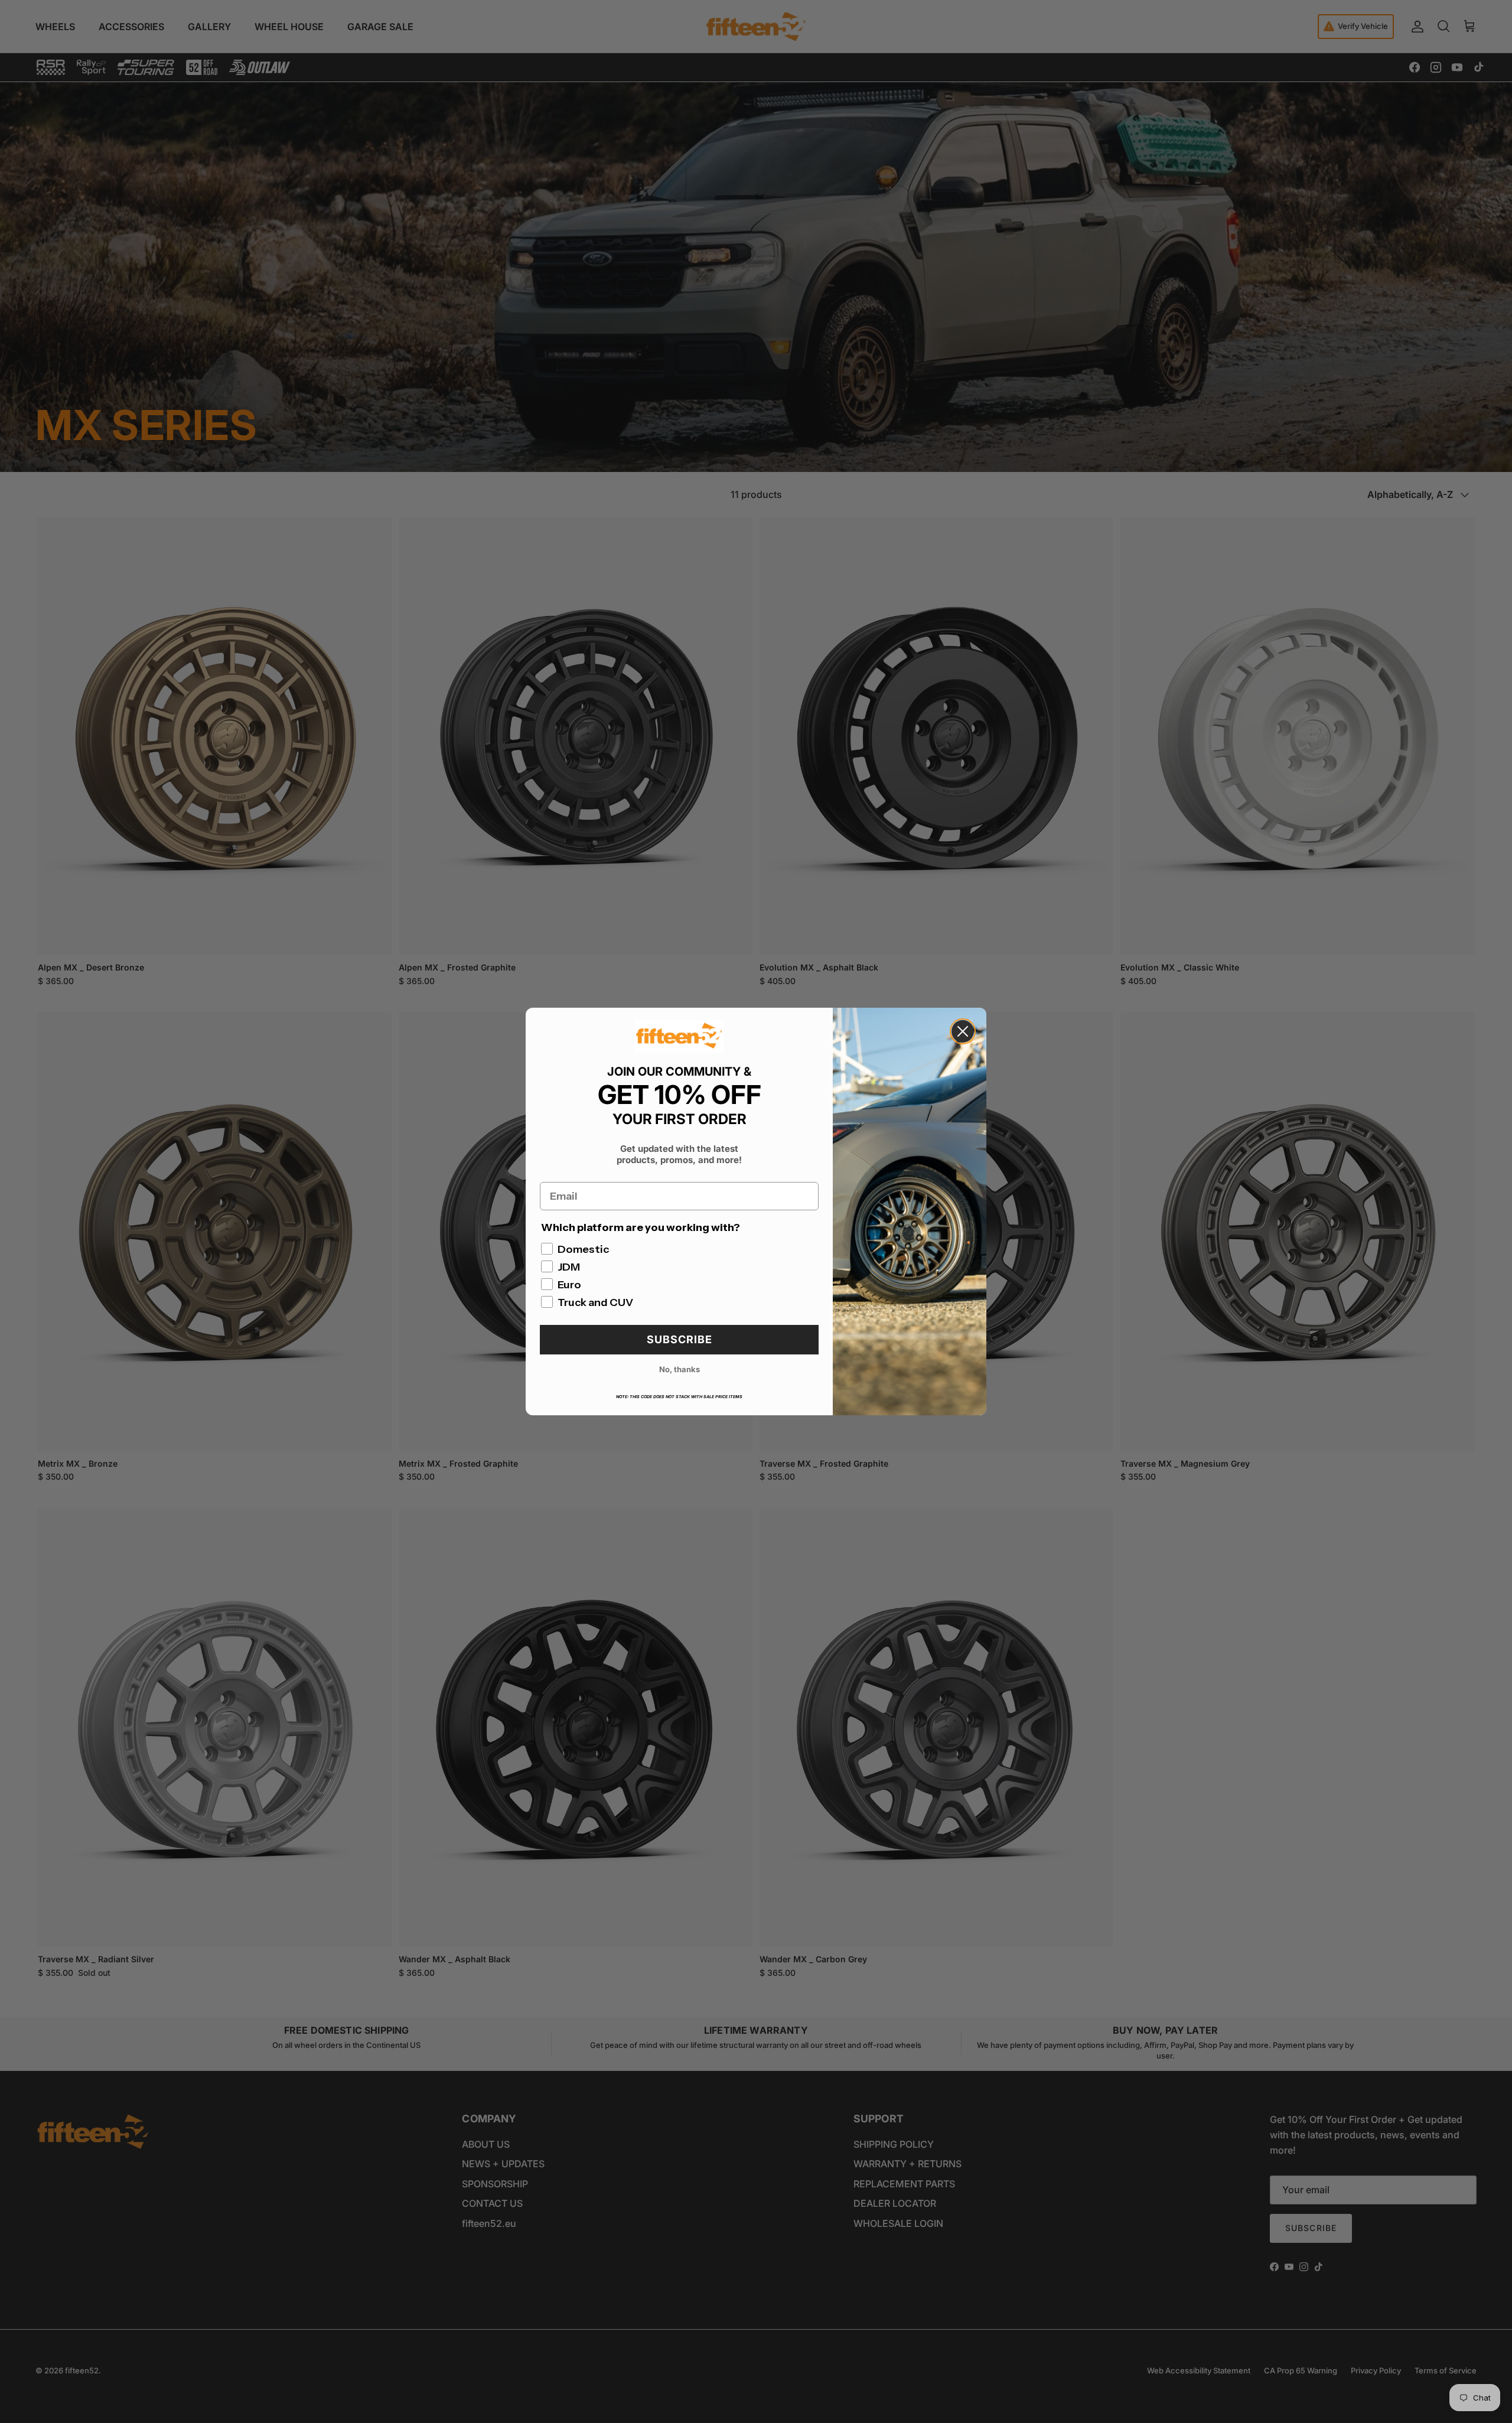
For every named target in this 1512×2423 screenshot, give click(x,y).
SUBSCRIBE (680, 1339)
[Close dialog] (963, 1031)
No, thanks (680, 1369)
